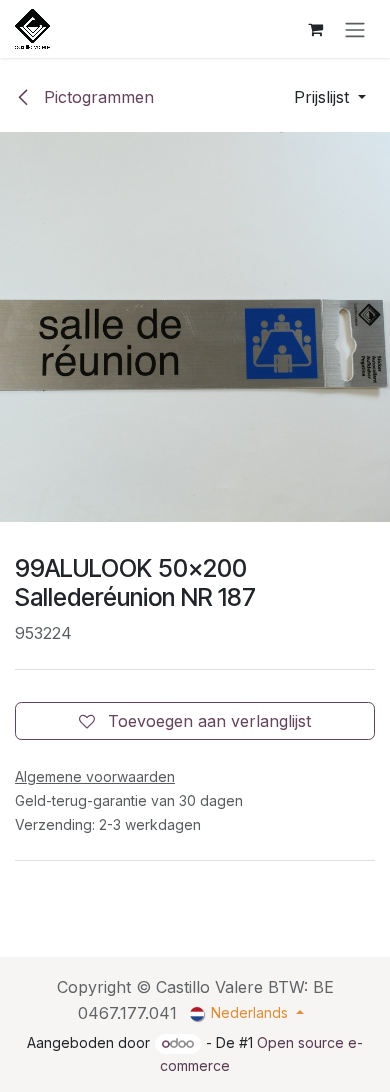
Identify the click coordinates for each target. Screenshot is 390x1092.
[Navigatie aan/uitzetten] (355, 29)
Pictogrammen (96, 97)
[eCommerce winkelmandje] (315, 29)
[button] (330, 97)
